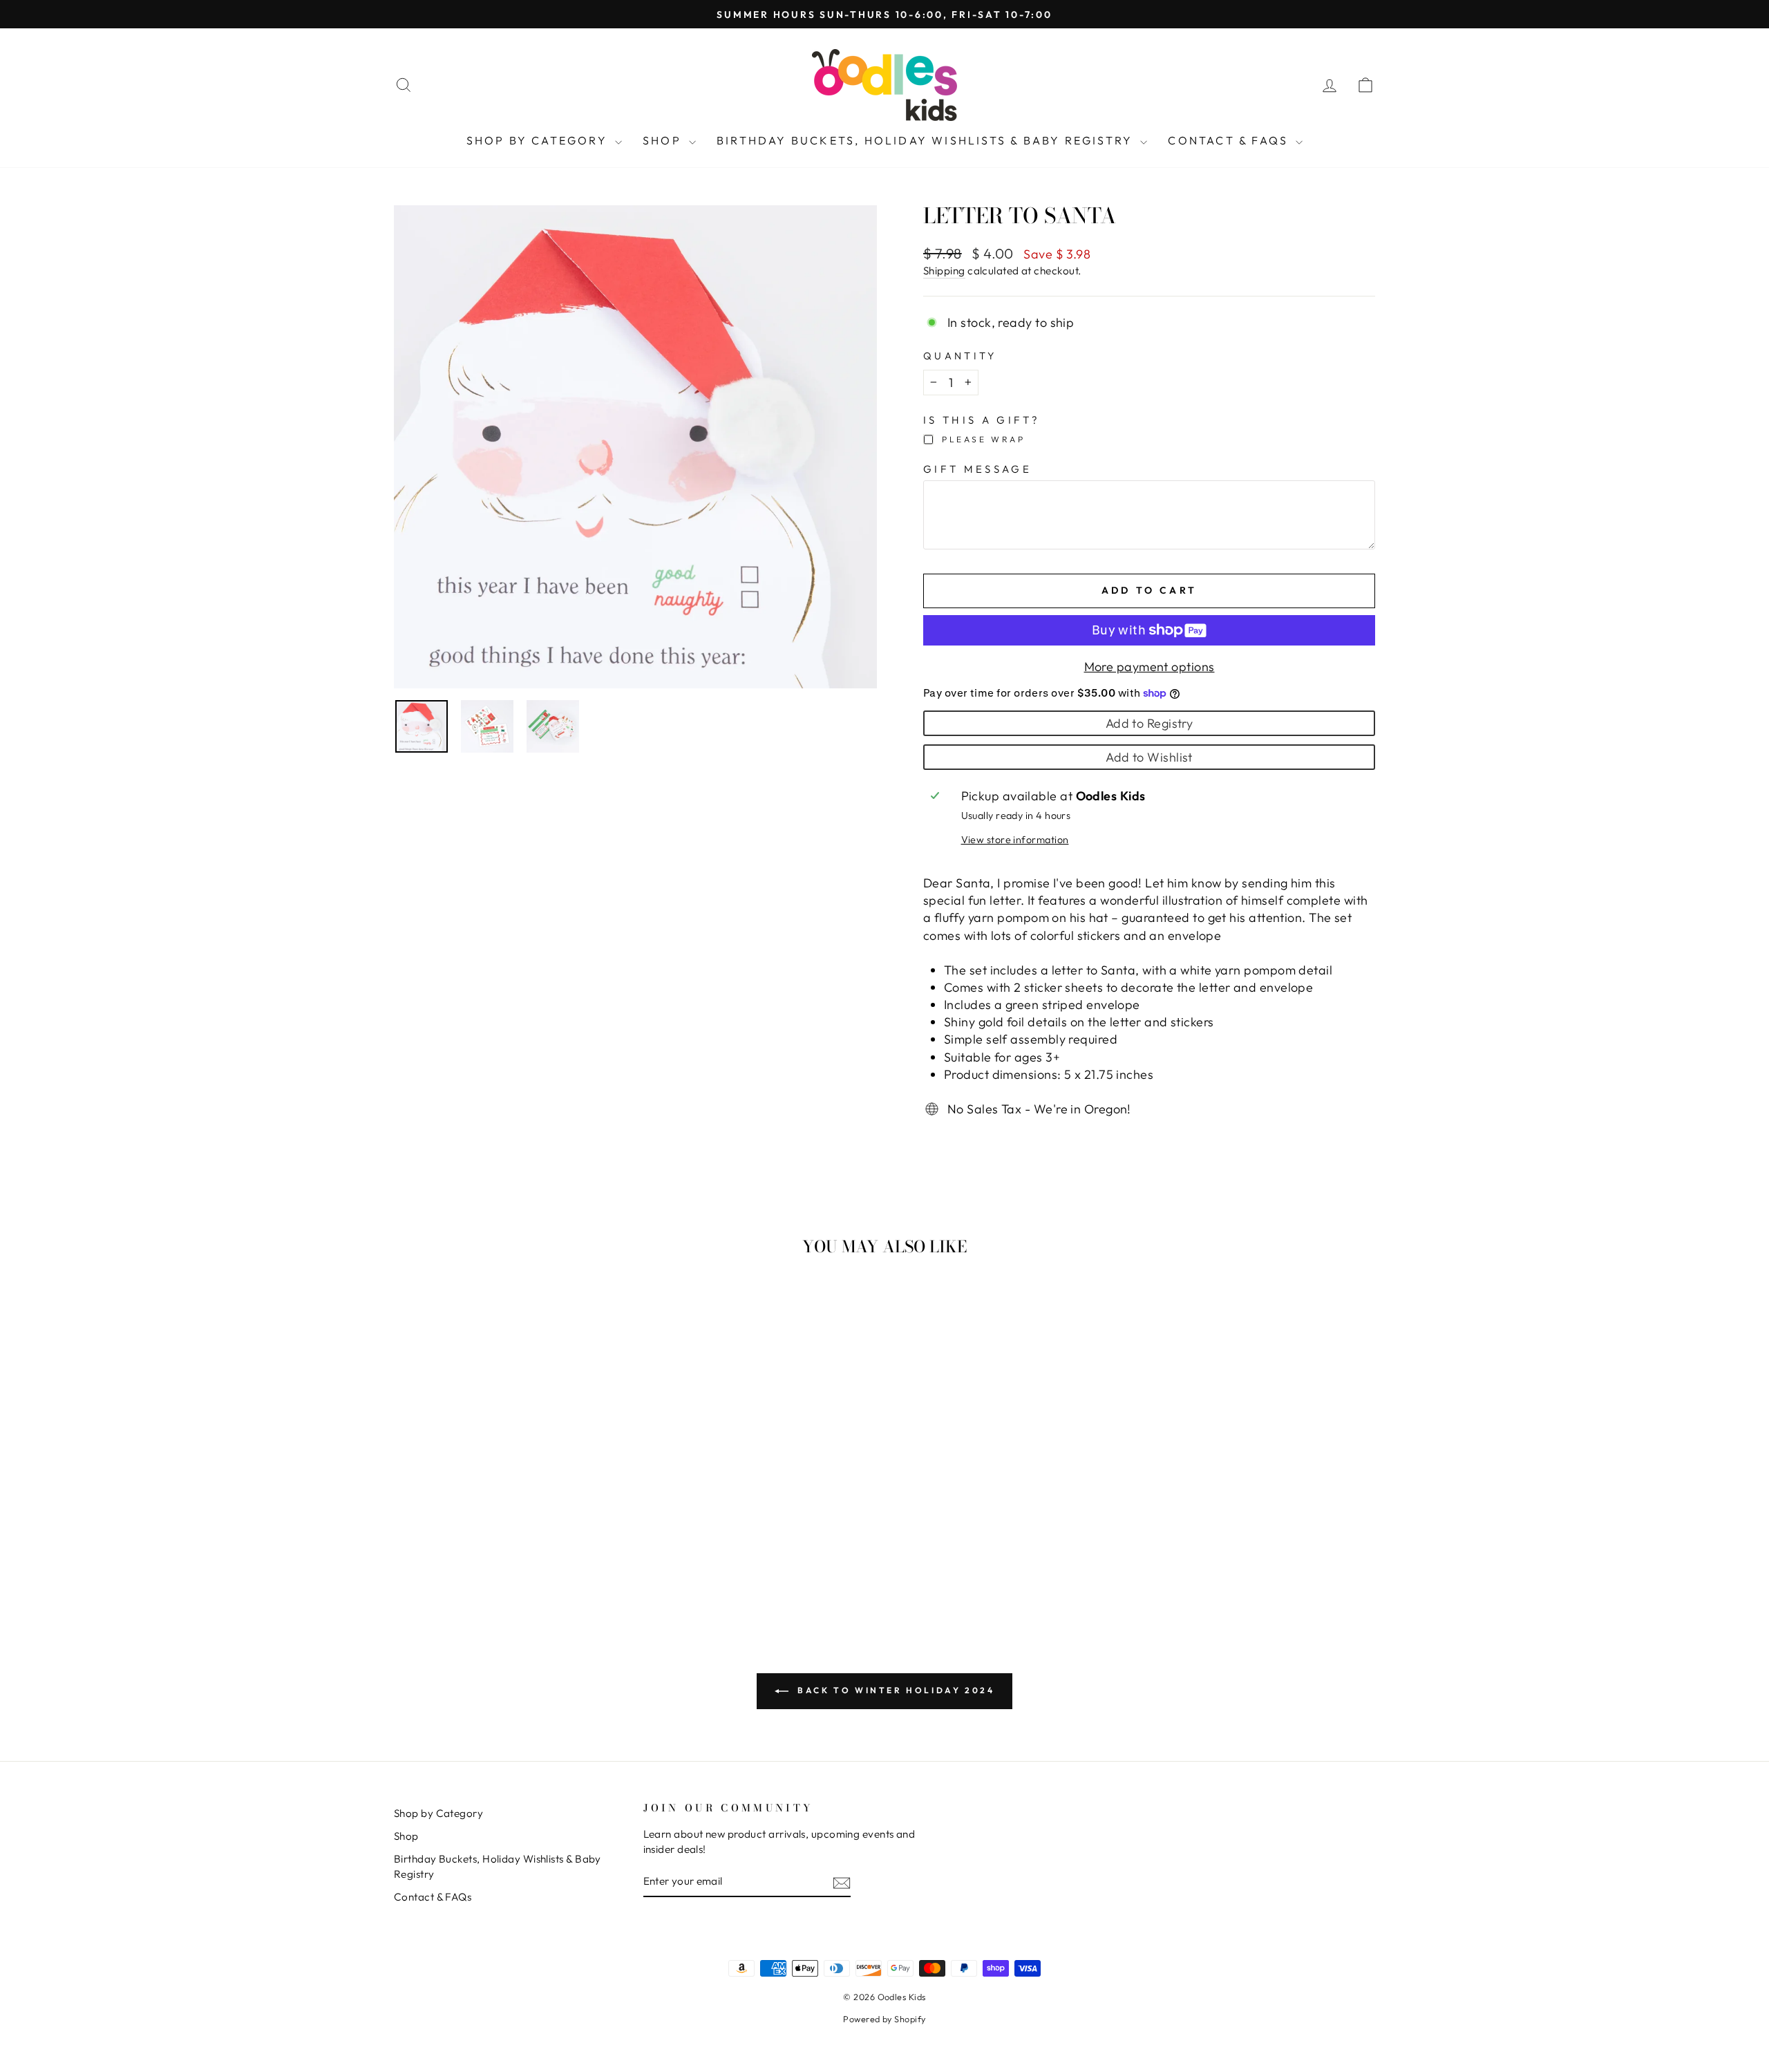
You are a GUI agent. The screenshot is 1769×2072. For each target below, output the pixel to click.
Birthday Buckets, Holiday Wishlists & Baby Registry (927, 140)
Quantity (960, 356)
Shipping (944, 271)
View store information (1015, 840)
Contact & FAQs (1230, 140)
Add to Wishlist (1149, 757)
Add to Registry (1150, 723)
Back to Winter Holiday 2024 (895, 1690)
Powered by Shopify (884, 2019)
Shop (664, 140)
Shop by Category (539, 140)
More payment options (1150, 667)
